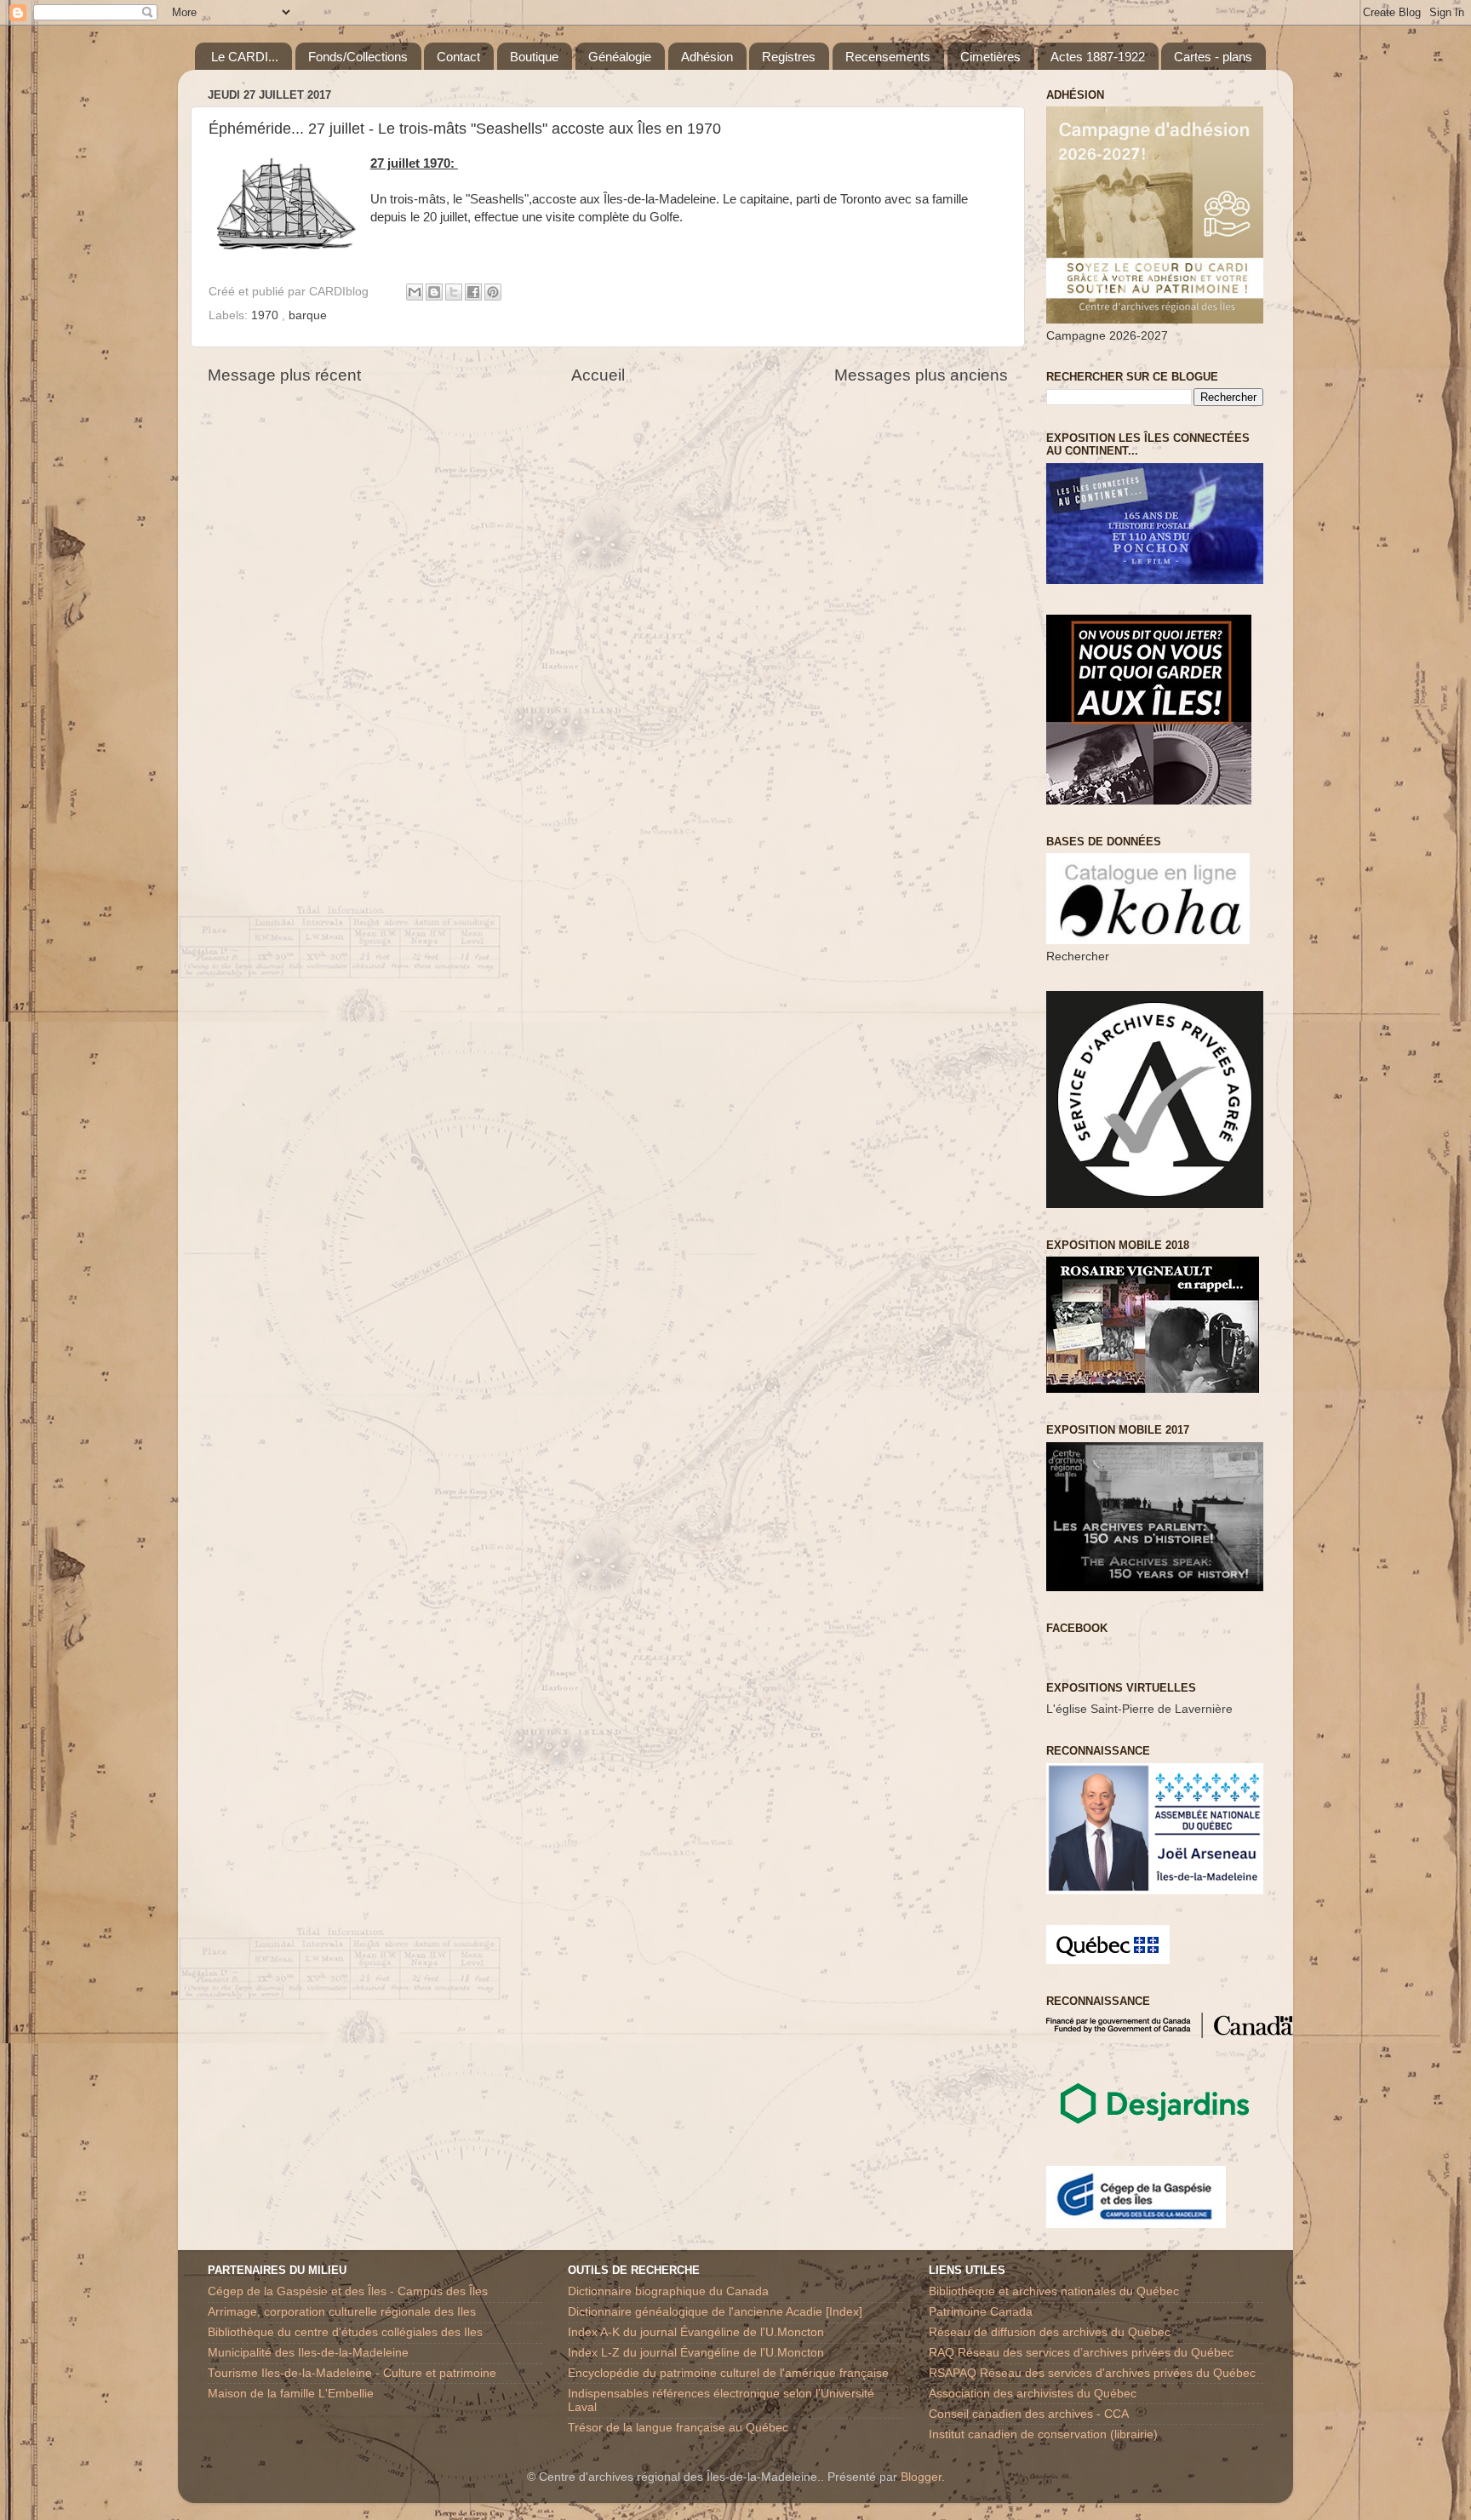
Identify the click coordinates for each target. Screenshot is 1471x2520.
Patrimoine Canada (981, 2312)
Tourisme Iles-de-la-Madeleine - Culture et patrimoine (352, 2373)
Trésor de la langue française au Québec (678, 2428)
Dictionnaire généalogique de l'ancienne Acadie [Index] (715, 2312)
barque (308, 315)
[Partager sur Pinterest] (493, 292)
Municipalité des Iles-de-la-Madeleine (308, 2353)
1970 (266, 315)
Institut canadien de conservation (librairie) (1043, 2434)
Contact (458, 57)
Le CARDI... (245, 57)
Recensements (888, 57)
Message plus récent (284, 375)
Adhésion (707, 57)
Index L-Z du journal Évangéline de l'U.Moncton (696, 2353)
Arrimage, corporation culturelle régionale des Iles (342, 2312)
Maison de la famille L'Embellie (291, 2394)
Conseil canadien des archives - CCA (1029, 2414)
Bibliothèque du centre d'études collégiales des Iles (345, 2332)
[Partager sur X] (454, 292)
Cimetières (990, 57)
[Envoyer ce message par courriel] (415, 292)
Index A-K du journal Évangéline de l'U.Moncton (696, 2332)
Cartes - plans (1213, 57)
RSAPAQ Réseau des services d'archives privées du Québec (1092, 2373)
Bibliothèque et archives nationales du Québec (1054, 2291)
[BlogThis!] (434, 292)
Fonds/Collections (358, 57)
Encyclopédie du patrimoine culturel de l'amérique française (728, 2373)
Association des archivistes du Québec (1033, 2394)
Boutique (534, 57)
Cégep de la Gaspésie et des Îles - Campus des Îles (348, 2291)
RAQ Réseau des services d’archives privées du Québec (1081, 2353)
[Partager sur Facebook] (473, 292)
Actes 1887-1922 (1098, 57)
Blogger (921, 2477)
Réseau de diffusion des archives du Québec (1050, 2332)
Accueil (598, 375)
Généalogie (620, 57)
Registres (789, 57)
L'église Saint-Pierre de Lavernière (1139, 1709)
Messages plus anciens (921, 375)
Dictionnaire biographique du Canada (668, 2291)
